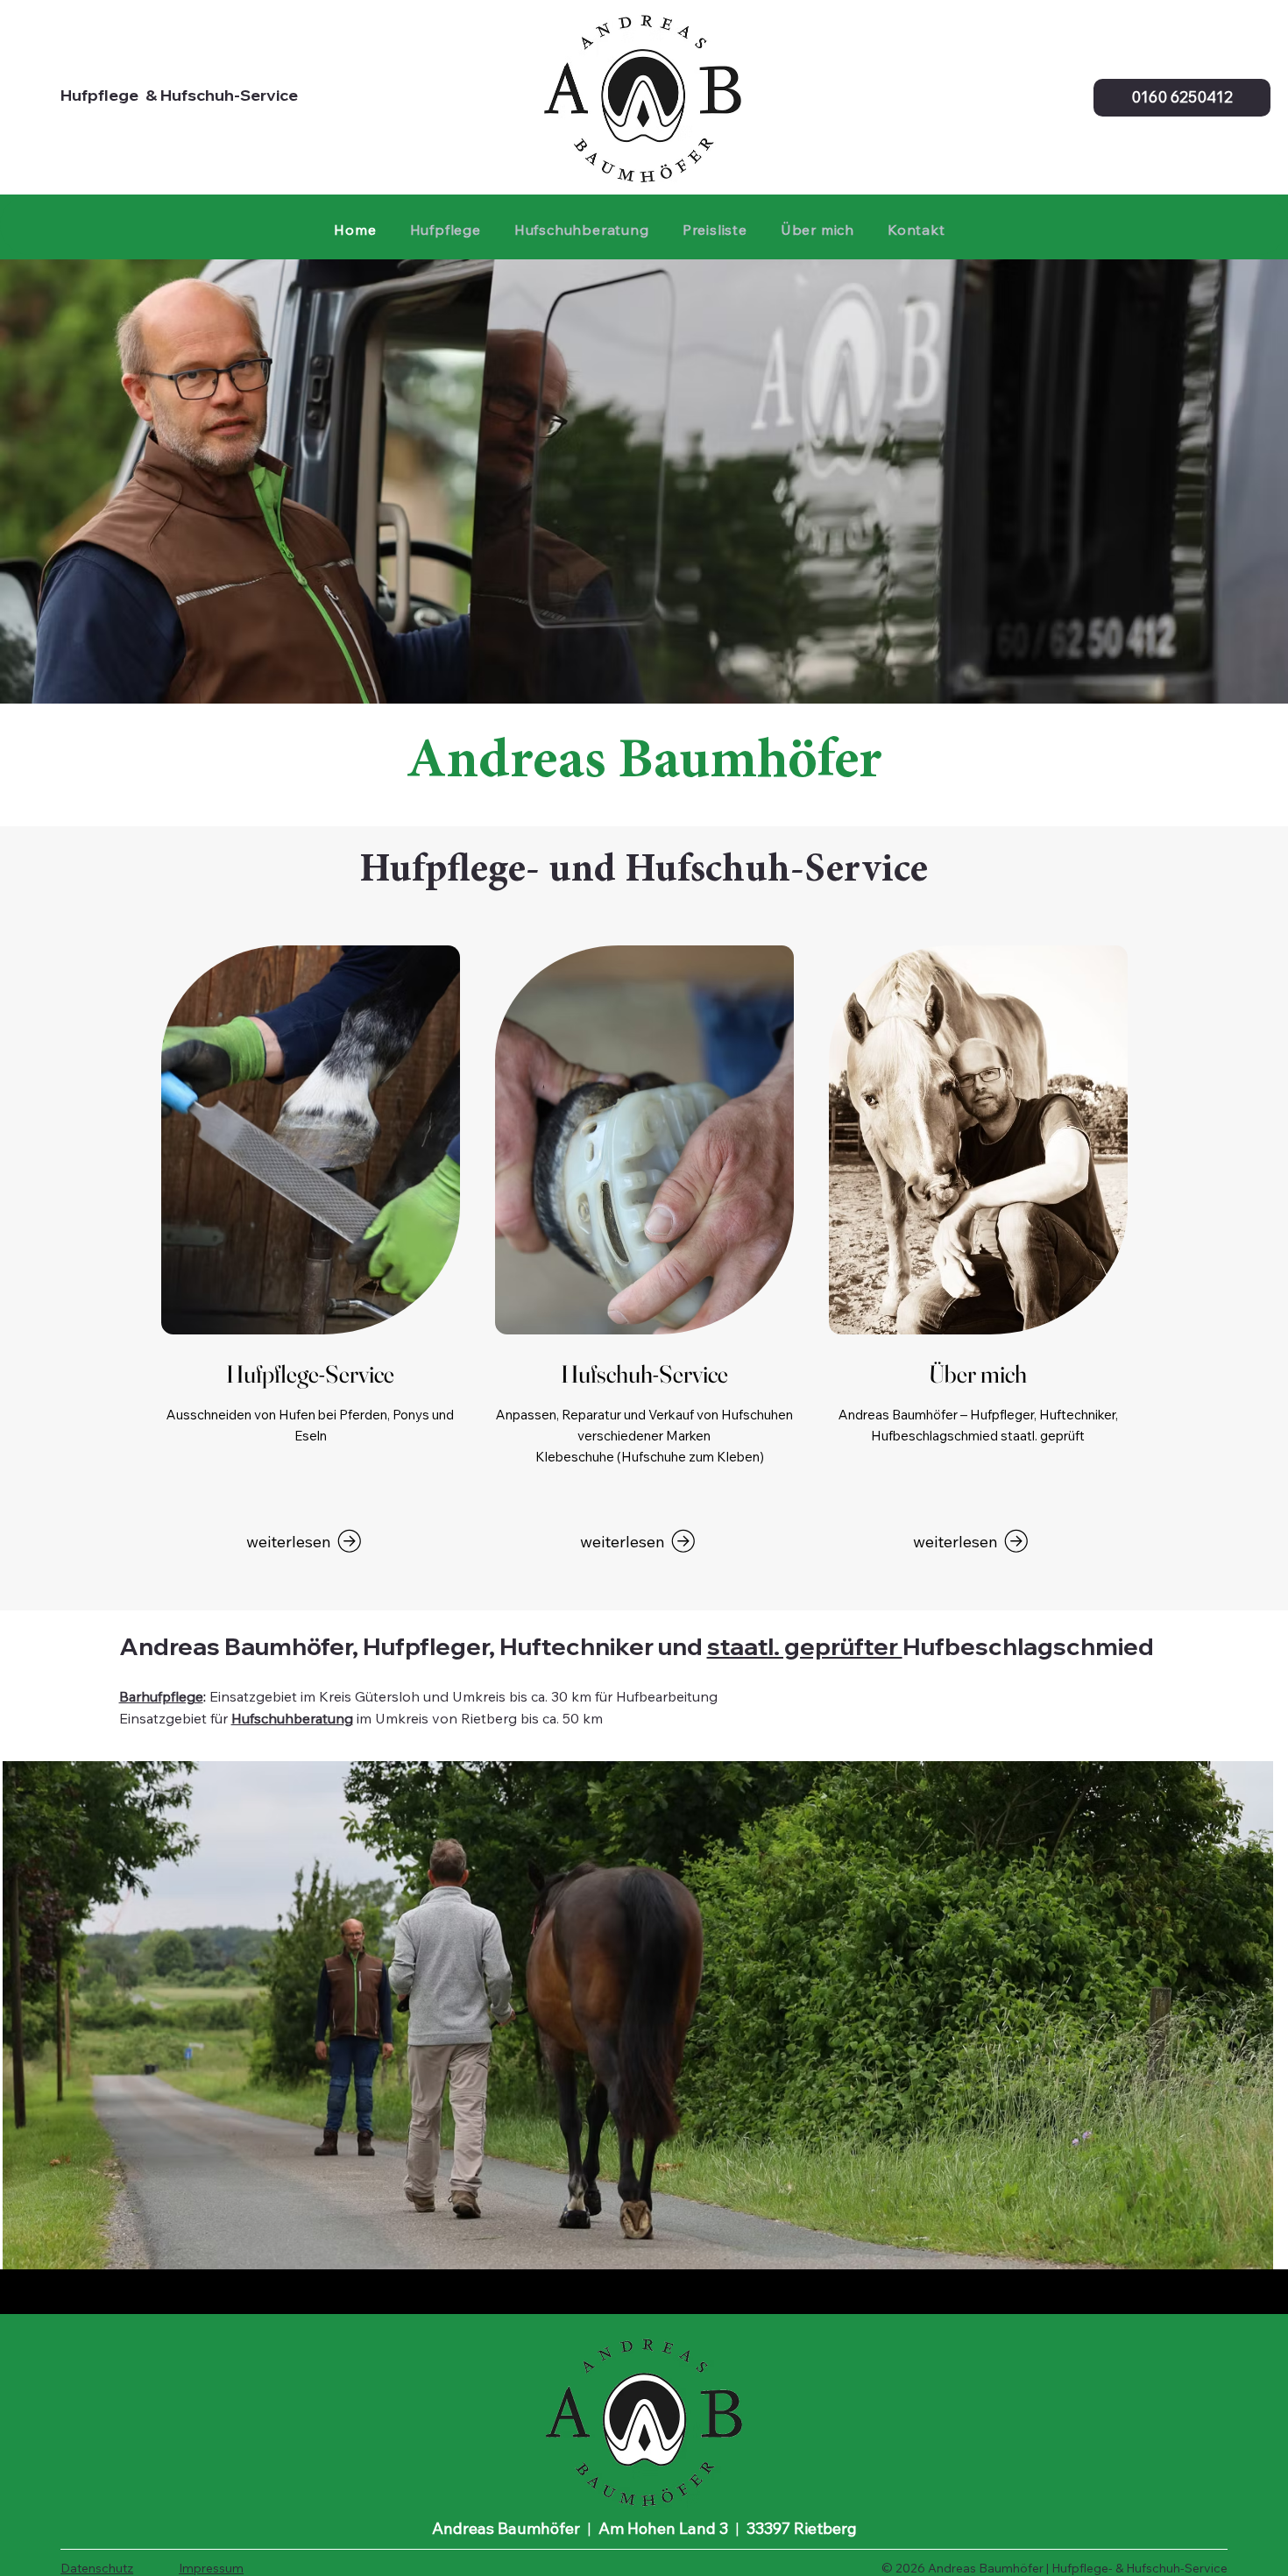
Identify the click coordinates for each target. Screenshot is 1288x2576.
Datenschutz (97, 2568)
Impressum (211, 2568)
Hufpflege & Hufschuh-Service (179, 95)
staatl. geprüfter (805, 1646)
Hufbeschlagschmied (1028, 1646)
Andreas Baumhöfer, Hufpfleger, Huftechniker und (413, 1646)
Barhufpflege (161, 1696)
